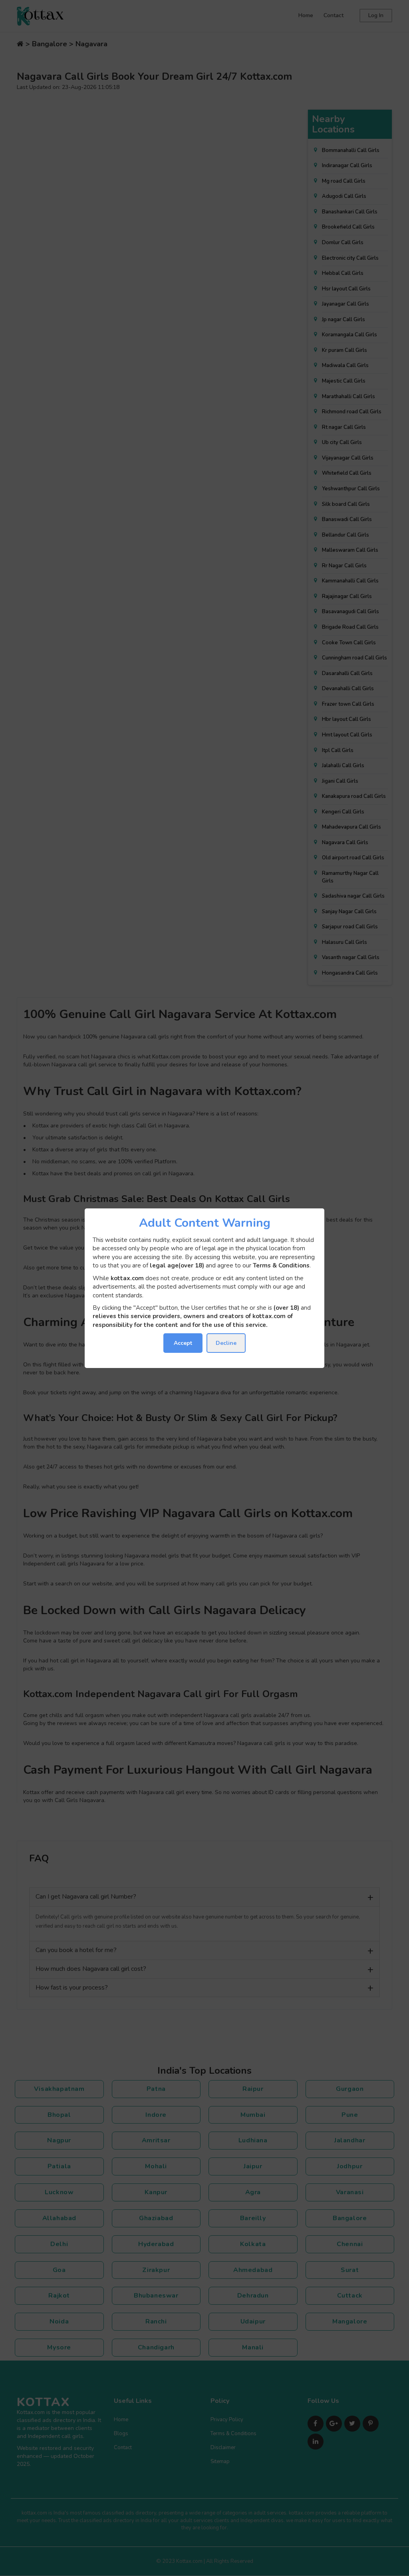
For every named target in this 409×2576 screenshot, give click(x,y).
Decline (226, 1343)
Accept (183, 1343)
